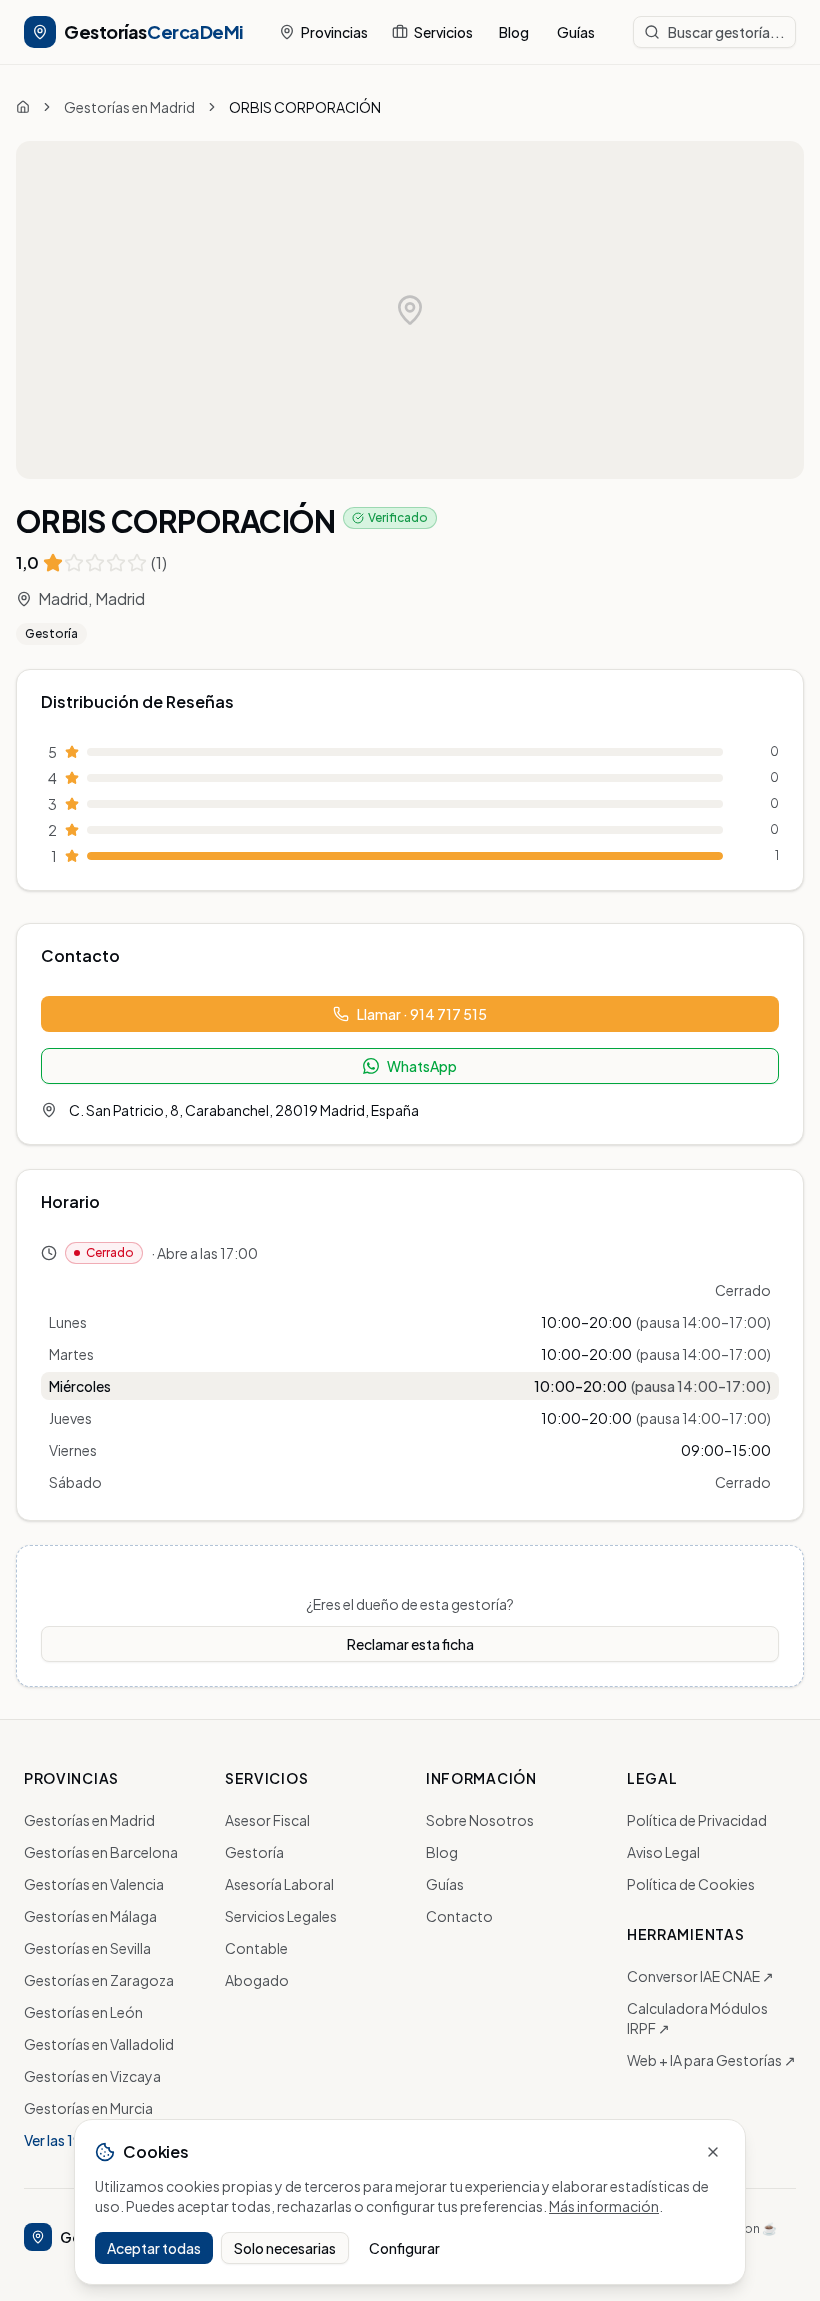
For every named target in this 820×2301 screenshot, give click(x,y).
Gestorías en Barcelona (101, 1852)
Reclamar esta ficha (410, 1644)
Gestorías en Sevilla (87, 1948)
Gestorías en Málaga (90, 1916)
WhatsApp (422, 1066)
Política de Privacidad (697, 1820)
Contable (256, 1948)
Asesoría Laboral (279, 1884)
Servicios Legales (281, 1916)
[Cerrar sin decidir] (713, 2152)
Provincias (334, 32)
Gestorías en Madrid (129, 107)
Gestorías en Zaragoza (99, 1980)
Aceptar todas (154, 2248)
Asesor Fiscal (267, 1820)
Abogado (257, 1980)
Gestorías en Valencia (94, 1884)
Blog (514, 32)
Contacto (459, 1916)
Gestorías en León (83, 2012)
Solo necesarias (285, 2248)
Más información (604, 2206)
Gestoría (51, 633)
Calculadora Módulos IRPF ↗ (697, 2018)
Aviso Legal (663, 1852)
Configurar (404, 2248)
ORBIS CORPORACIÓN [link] (305, 107)
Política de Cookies (691, 1884)
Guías (576, 32)
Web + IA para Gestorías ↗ (711, 2060)
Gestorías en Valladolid (99, 2044)
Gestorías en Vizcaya (92, 2076)
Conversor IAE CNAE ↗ (700, 1976)
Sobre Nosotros (480, 1820)
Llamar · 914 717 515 (422, 1014)
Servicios (443, 32)
